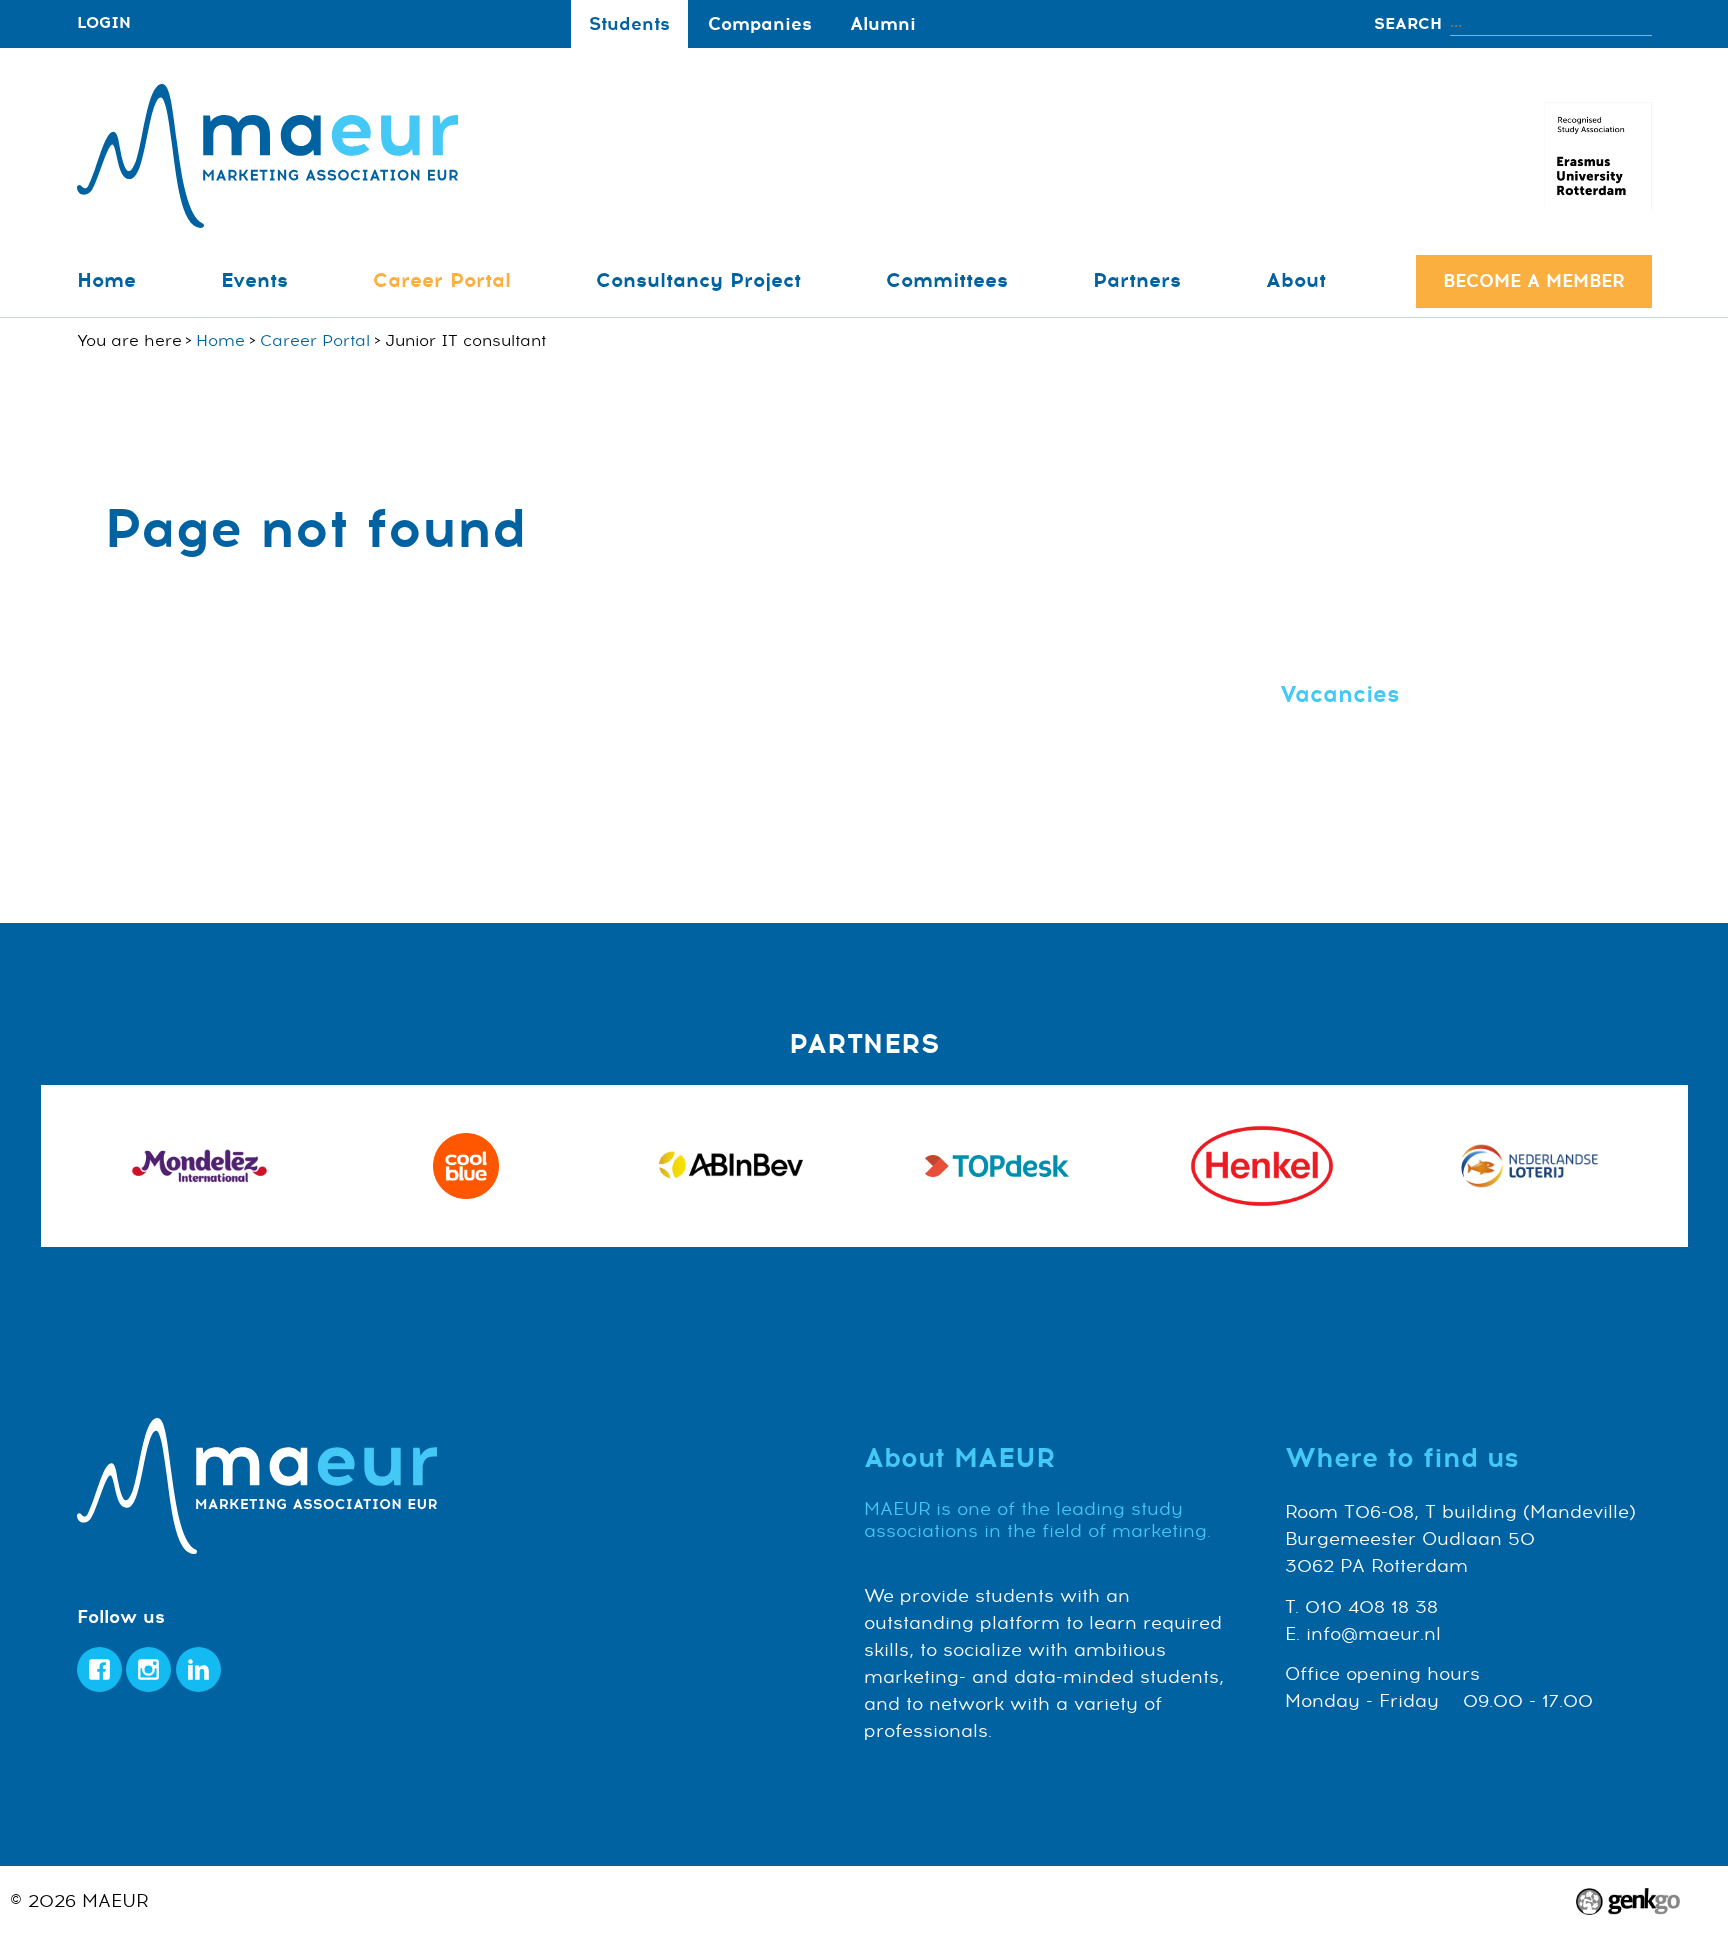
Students (629, 24)
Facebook (99, 1669)
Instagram (148, 1669)
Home (106, 280)
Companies (760, 24)
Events (254, 280)
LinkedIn (198, 1669)
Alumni (883, 24)
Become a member (1534, 281)
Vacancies (1340, 694)
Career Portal (442, 280)
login (104, 23)
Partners (1137, 280)
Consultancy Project (698, 280)
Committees (947, 280)
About (1296, 280)
